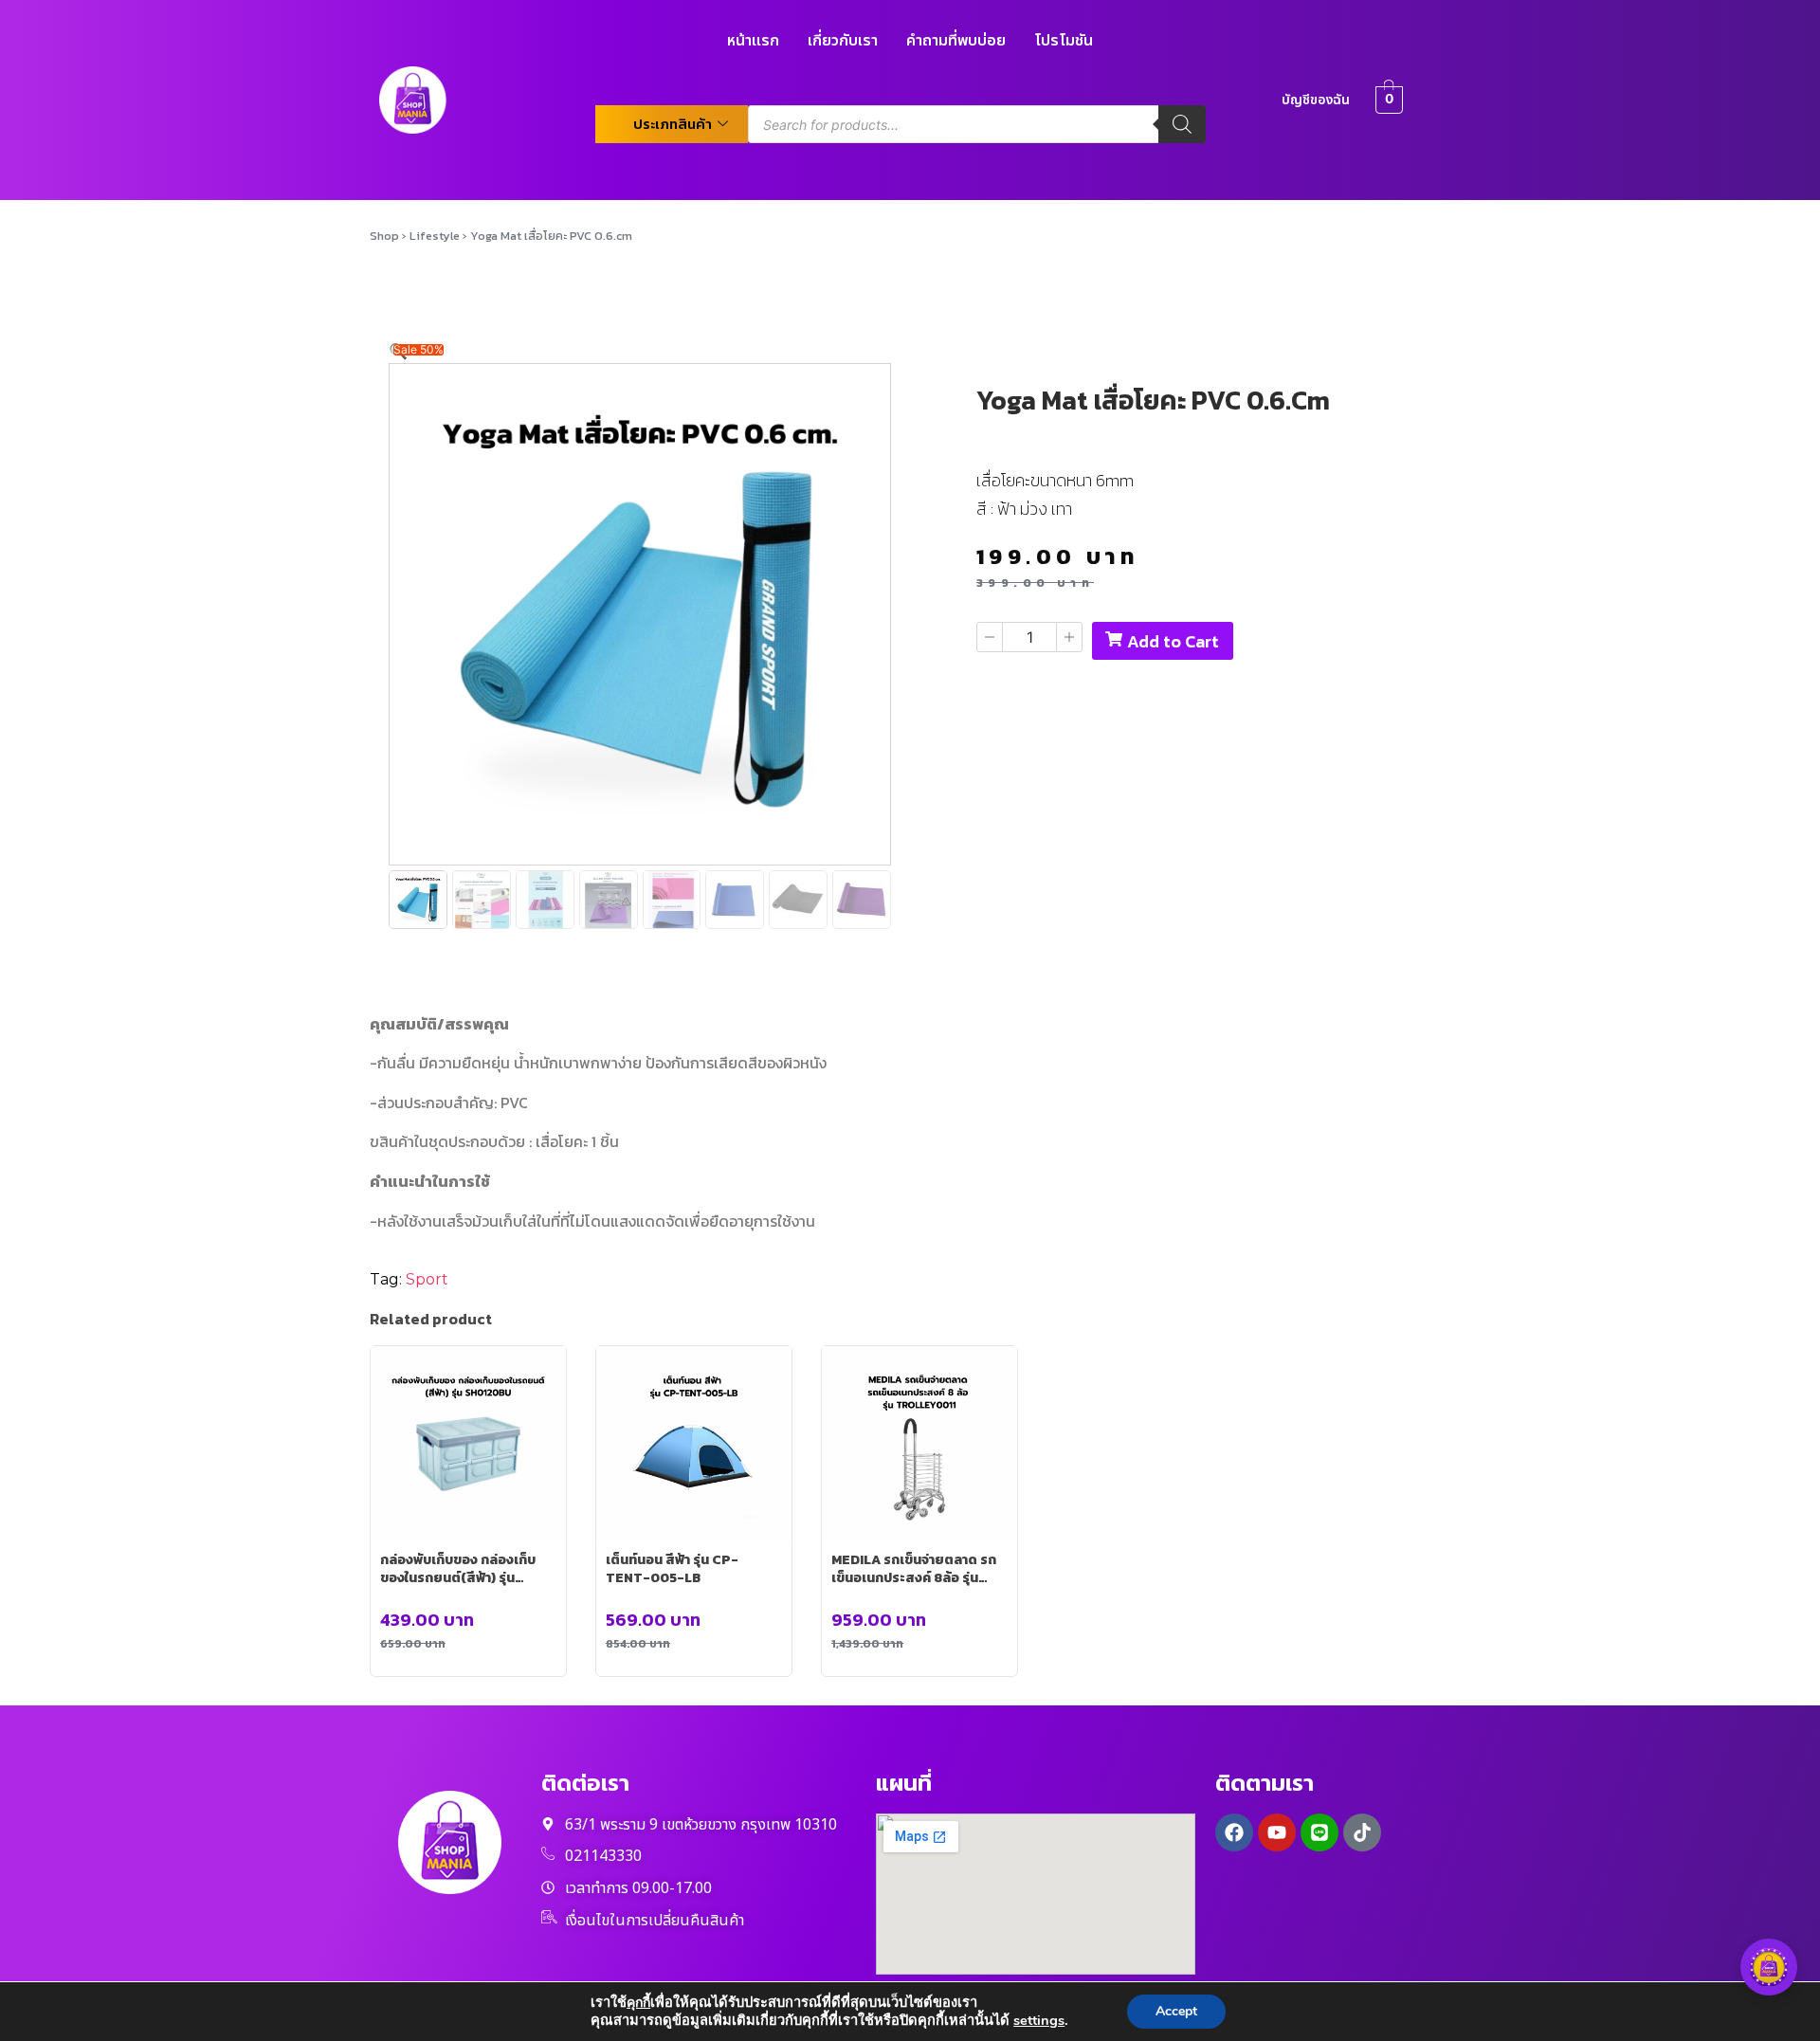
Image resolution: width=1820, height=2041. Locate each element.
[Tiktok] (1362, 1832)
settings (1039, 2020)
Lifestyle (435, 236)
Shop (384, 236)
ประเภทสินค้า (673, 124)
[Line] (1319, 1832)
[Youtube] (1277, 1832)
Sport (427, 1279)
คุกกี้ (638, 2003)
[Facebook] (1234, 1832)
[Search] (1182, 124)
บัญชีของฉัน (1316, 100)
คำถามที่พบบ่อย (956, 41)
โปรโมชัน (1064, 41)
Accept (1176, 2011)
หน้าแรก (753, 41)
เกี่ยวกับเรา (843, 41)
